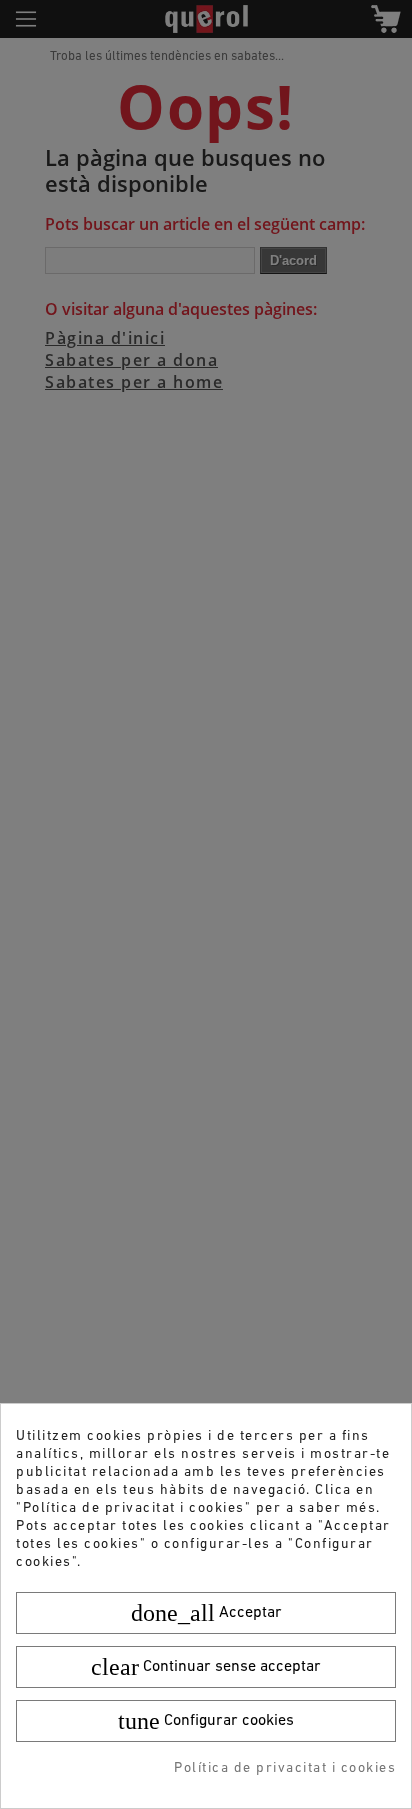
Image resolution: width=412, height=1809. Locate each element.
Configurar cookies (206, 1721)
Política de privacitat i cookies (285, 1768)
